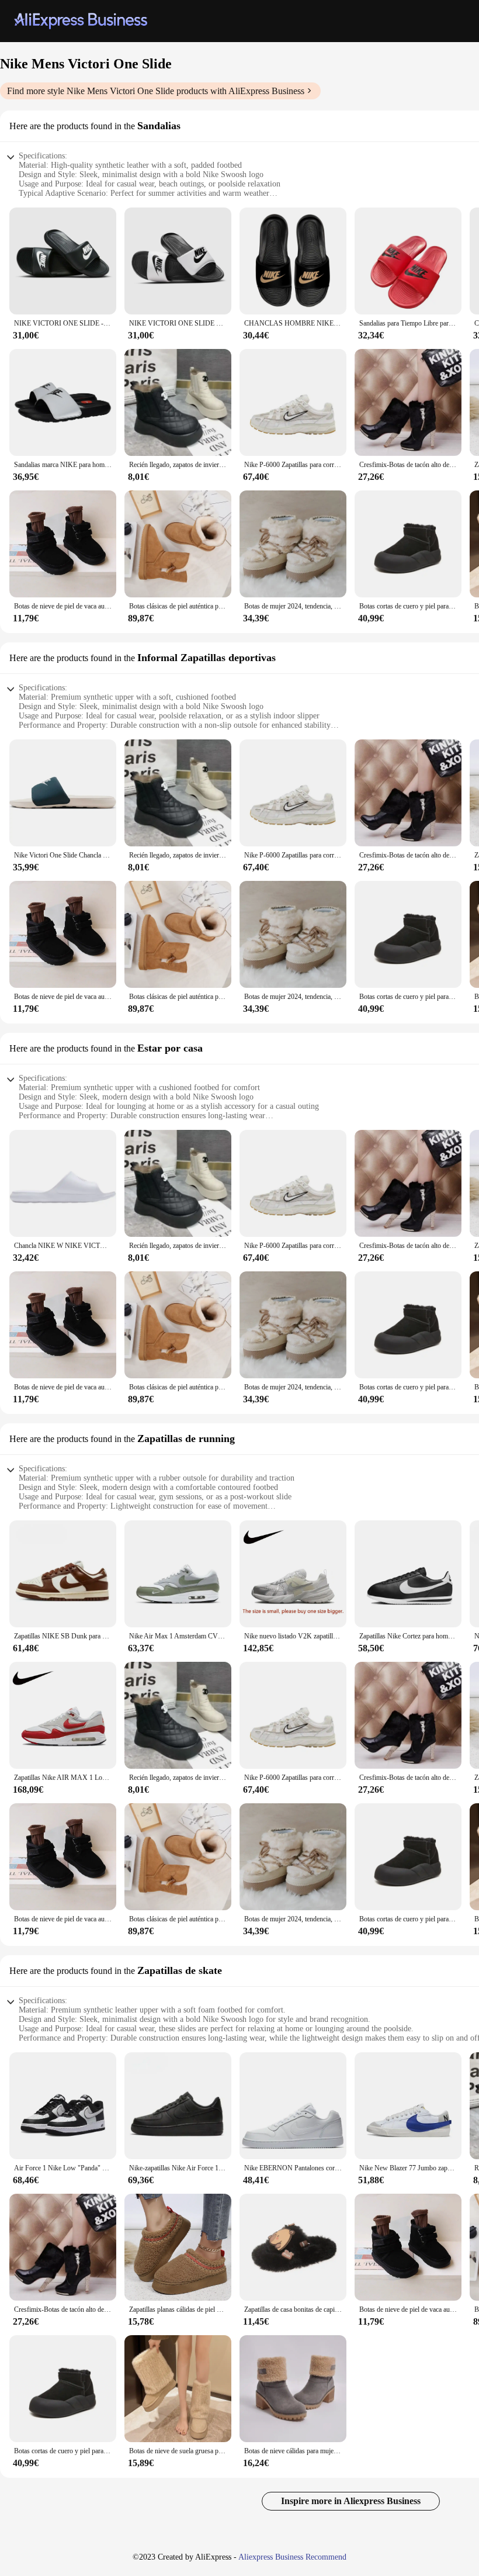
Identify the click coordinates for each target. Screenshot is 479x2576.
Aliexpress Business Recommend (292, 2557)
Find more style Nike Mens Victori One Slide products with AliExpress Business (156, 91)
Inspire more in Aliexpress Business (351, 2501)
